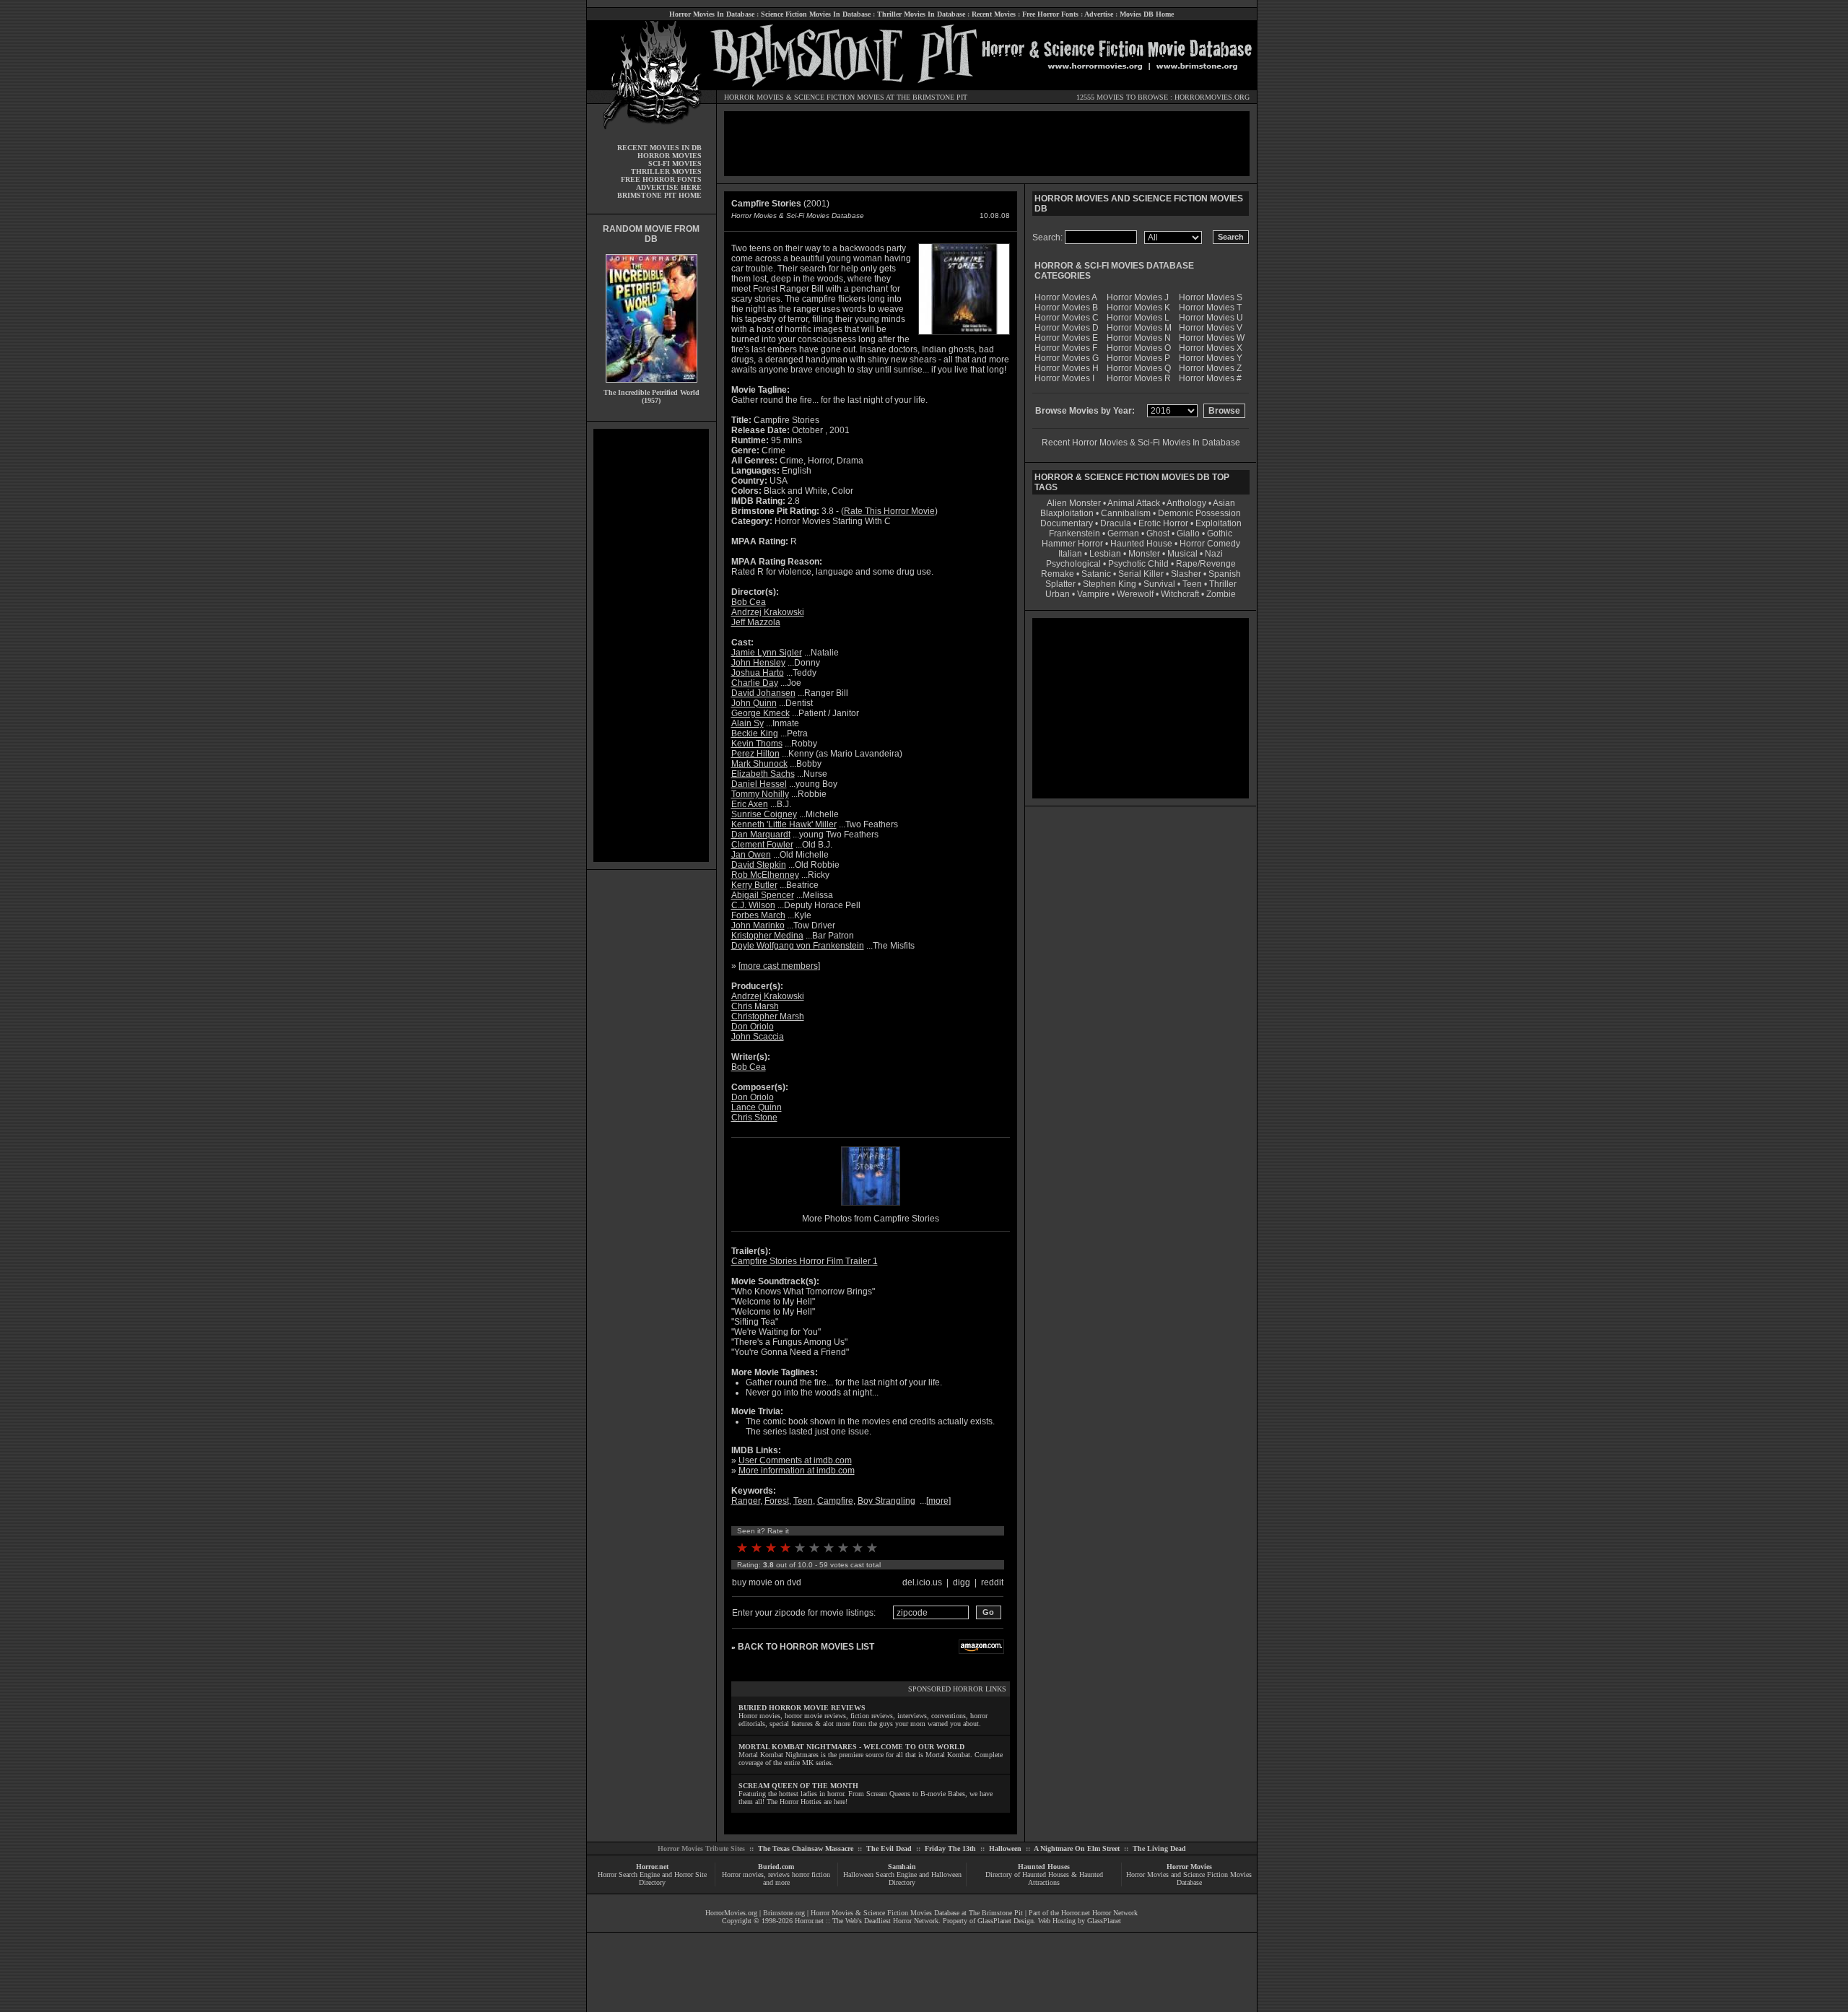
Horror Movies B (1066, 308)
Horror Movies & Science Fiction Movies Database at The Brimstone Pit (917, 1913)
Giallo (1188, 534)
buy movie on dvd (767, 1582)
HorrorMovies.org (731, 1913)
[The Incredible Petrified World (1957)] (651, 386)
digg (962, 1582)
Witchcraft (1180, 594)
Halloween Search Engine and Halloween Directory (902, 1878)
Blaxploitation (1067, 513)
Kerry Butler (754, 885)
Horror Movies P (1138, 358)
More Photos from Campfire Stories (871, 1219)
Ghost (1158, 534)
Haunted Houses (1044, 1867)
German (1123, 534)
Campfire (835, 1501)
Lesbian (1106, 554)
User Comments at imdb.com (795, 1460)
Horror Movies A (1066, 297)
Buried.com (776, 1867)
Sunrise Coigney (764, 814)
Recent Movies (994, 14)
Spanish (1225, 574)
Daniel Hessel (759, 784)
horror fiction (811, 1874)
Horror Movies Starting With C (833, 521)
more (938, 1501)
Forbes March (758, 915)
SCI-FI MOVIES (675, 164)
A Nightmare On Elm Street (1077, 1848)
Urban (1058, 594)
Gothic (1220, 534)
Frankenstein (1075, 534)
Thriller (1223, 584)
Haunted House (1141, 544)
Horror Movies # (1210, 378)
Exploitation (1219, 523)
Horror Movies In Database (712, 14)
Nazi (1214, 554)
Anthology (1186, 503)
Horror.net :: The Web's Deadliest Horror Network (867, 1921)
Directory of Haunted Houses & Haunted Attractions (1044, 1878)
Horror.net (652, 1867)
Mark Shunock (759, 764)
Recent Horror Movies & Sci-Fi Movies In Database (1141, 443)
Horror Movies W (1212, 338)
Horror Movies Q (1139, 368)
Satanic (1096, 574)
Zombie (1221, 594)
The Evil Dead (889, 1848)
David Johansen (763, 693)
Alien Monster (1074, 503)
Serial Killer (1141, 574)
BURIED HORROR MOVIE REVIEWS (802, 1708)
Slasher (1186, 574)
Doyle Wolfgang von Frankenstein (798, 946)
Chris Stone (754, 1118)
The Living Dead (1159, 1848)
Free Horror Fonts (1050, 14)
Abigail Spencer (763, 895)
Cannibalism (1126, 513)
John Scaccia (758, 1037)
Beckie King (755, 733)
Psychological (1073, 564)
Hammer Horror (1072, 544)
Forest (777, 1501)
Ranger (746, 1501)
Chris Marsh (755, 1006)
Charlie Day (755, 683)
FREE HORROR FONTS (661, 179)
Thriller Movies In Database (921, 14)
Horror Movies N (1139, 338)
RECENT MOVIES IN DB (659, 148)
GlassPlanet (1104, 1921)
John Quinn (754, 703)
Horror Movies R (1139, 378)
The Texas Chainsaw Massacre (806, 1848)
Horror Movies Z (1210, 368)
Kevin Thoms (757, 744)
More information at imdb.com (797, 1471)
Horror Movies (1189, 1867)
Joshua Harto (758, 673)
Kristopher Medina (767, 936)
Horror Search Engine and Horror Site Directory (652, 1878)
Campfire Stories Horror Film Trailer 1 (805, 1261)
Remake (1058, 574)
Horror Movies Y (1211, 358)
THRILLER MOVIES (666, 171)
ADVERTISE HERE (669, 187)
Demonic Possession (1199, 513)
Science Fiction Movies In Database (816, 14)
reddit (992, 1582)
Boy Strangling (886, 1501)
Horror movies (743, 1874)
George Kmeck (760, 713)
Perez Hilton (755, 754)
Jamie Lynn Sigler (767, 653)
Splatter (1060, 584)
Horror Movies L (1138, 318)
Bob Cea (749, 602)
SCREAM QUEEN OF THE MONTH (798, 1786)
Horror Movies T (1210, 308)
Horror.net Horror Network (1099, 1913)
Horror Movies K (1138, 308)
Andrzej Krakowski (768, 612)
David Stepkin (759, 865)
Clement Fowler (762, 845)
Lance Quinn (757, 1107)
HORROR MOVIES (754, 97)
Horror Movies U (1211, 318)
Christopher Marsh (768, 1016)
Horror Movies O (1139, 348)
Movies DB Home (1147, 14)
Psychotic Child (1138, 564)
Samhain (902, 1867)
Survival (1159, 584)
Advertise (1099, 14)
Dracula (1116, 523)
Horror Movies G (1067, 358)
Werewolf (1135, 594)
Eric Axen (750, 804)
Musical (1182, 554)
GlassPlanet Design (1006, 1921)
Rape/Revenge (1206, 564)
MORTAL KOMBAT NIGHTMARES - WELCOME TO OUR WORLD (851, 1747)
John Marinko (758, 926)
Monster (1144, 554)
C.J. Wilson (753, 905)
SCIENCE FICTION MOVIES (839, 97)
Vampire (1093, 594)
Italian (1070, 554)
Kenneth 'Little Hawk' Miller (784, 824)
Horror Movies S (1211, 297)
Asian (1224, 503)
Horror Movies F (1066, 348)
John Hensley (758, 663)
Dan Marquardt (761, 835)
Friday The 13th (950, 1848)
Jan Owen (751, 855)
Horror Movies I (1064, 378)
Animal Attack (1134, 503)
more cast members (779, 966)
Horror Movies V (1211, 328)
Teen (803, 1501)
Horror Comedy (1210, 544)
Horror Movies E (1066, 338)
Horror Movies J (1138, 297)
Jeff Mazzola (756, 622)
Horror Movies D (1067, 328)
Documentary (1067, 523)
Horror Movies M (1139, 328)
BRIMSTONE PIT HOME (659, 195)
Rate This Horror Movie (889, 511)
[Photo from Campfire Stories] (871, 1207)
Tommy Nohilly (760, 794)
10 (872, 1548)
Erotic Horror (1163, 523)
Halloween (1005, 1848)
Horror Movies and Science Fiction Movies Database (1189, 1878)
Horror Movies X (1211, 348)
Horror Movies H (1067, 368)
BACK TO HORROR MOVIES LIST (806, 1647)
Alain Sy (748, 723)
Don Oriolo (753, 1027)
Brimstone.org (784, 1913)
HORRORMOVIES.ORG (1212, 97)
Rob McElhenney (765, 875)
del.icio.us (922, 1582)
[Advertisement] (651, 645)
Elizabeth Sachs (763, 774)
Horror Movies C (1067, 318)
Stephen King (1110, 584)
